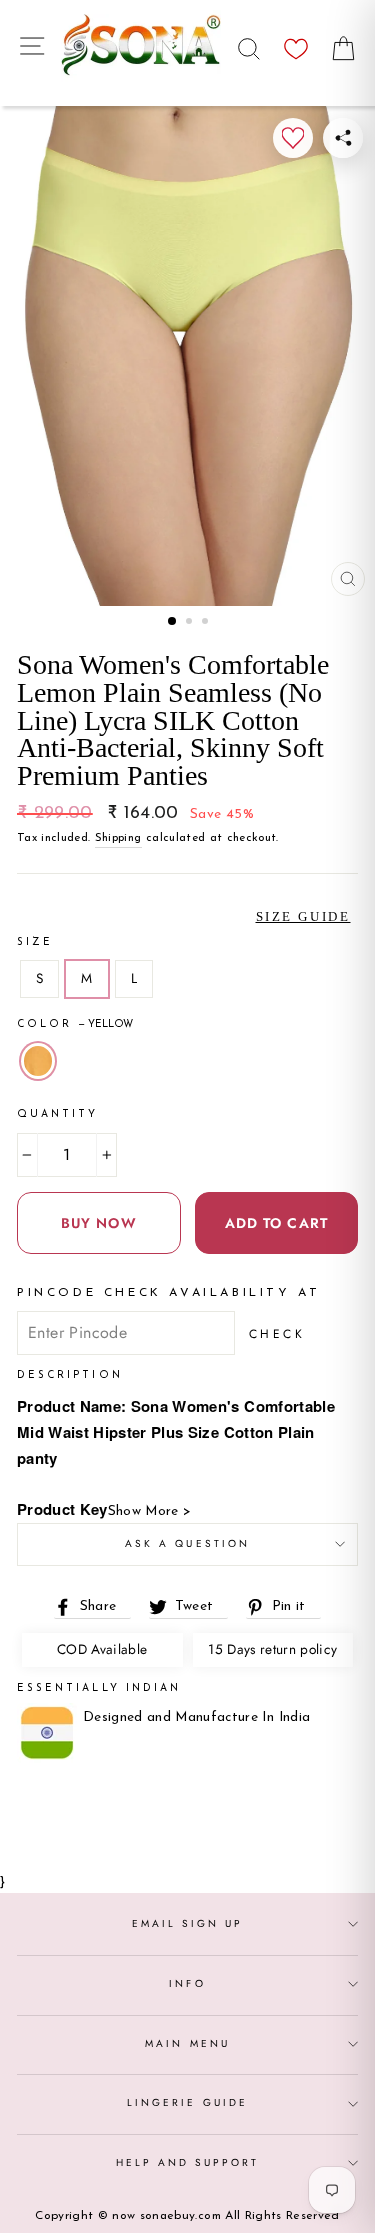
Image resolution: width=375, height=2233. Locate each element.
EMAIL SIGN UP (188, 1923)
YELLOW (38, 1061)
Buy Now (99, 1223)
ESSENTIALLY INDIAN (99, 1688)
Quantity (57, 1114)
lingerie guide (187, 2102)
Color (75, 1024)
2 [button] (191, 623)
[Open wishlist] (296, 43)
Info (187, 1983)
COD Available (102, 1649)
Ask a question (187, 1543)
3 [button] (207, 623)
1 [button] (173, 622)
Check (277, 1334)
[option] (187, 356)
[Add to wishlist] (293, 138)
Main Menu (187, 2043)
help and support (188, 2162)
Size (35, 942)
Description (70, 1375)
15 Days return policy (272, 1649)
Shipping (118, 838)
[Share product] (343, 138)
